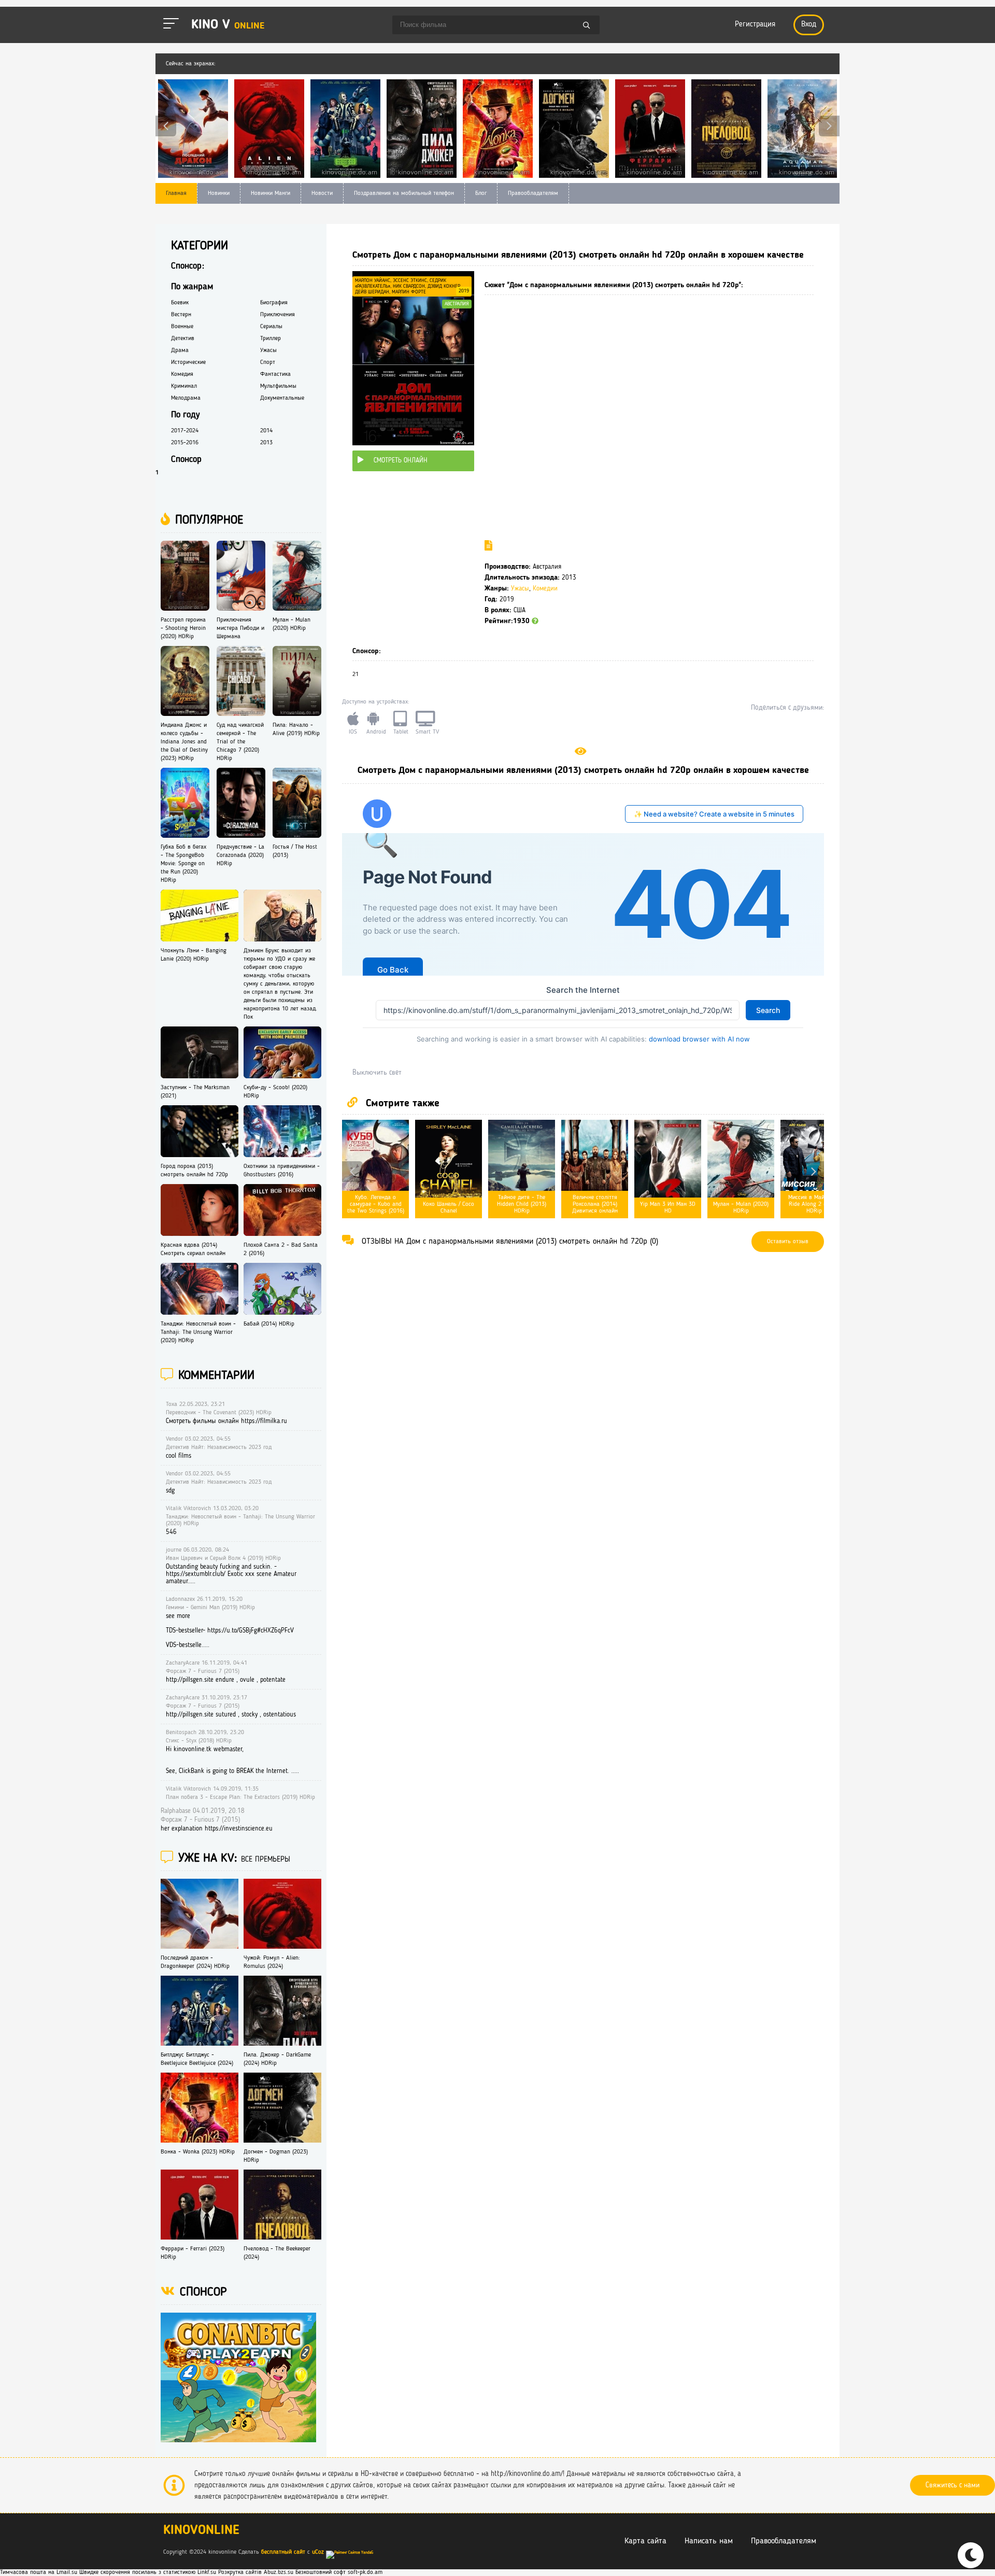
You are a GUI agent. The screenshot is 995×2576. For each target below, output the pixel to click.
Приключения (278, 315)
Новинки (219, 193)
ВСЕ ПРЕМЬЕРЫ (266, 1860)
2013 (266, 443)
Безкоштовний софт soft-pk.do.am (339, 2572)
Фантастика (275, 374)
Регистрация (755, 25)
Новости (322, 193)
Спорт (268, 362)
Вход (809, 25)
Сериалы (271, 327)
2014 (266, 431)
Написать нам (709, 2541)
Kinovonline (201, 2531)
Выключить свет (377, 1073)
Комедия (182, 374)
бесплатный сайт (283, 2552)
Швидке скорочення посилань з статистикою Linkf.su (148, 2572)
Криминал (184, 386)
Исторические (188, 362)
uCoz (318, 2552)
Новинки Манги (271, 193)
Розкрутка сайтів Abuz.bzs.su (256, 2572)
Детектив (183, 339)
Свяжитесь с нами (953, 2485)
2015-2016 (185, 443)
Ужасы (520, 589)
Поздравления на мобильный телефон (404, 193)
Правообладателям (533, 193)
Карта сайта (645, 2541)
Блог (481, 193)
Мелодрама (186, 398)
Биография (274, 303)
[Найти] (587, 26)
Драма (180, 350)
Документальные (282, 398)
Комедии (545, 589)
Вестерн (181, 315)
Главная (176, 193)
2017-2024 (185, 431)
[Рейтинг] (535, 621)
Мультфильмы (278, 386)
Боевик (180, 303)
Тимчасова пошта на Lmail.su (39, 2572)
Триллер (271, 339)
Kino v (228, 25)
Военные (182, 327)
